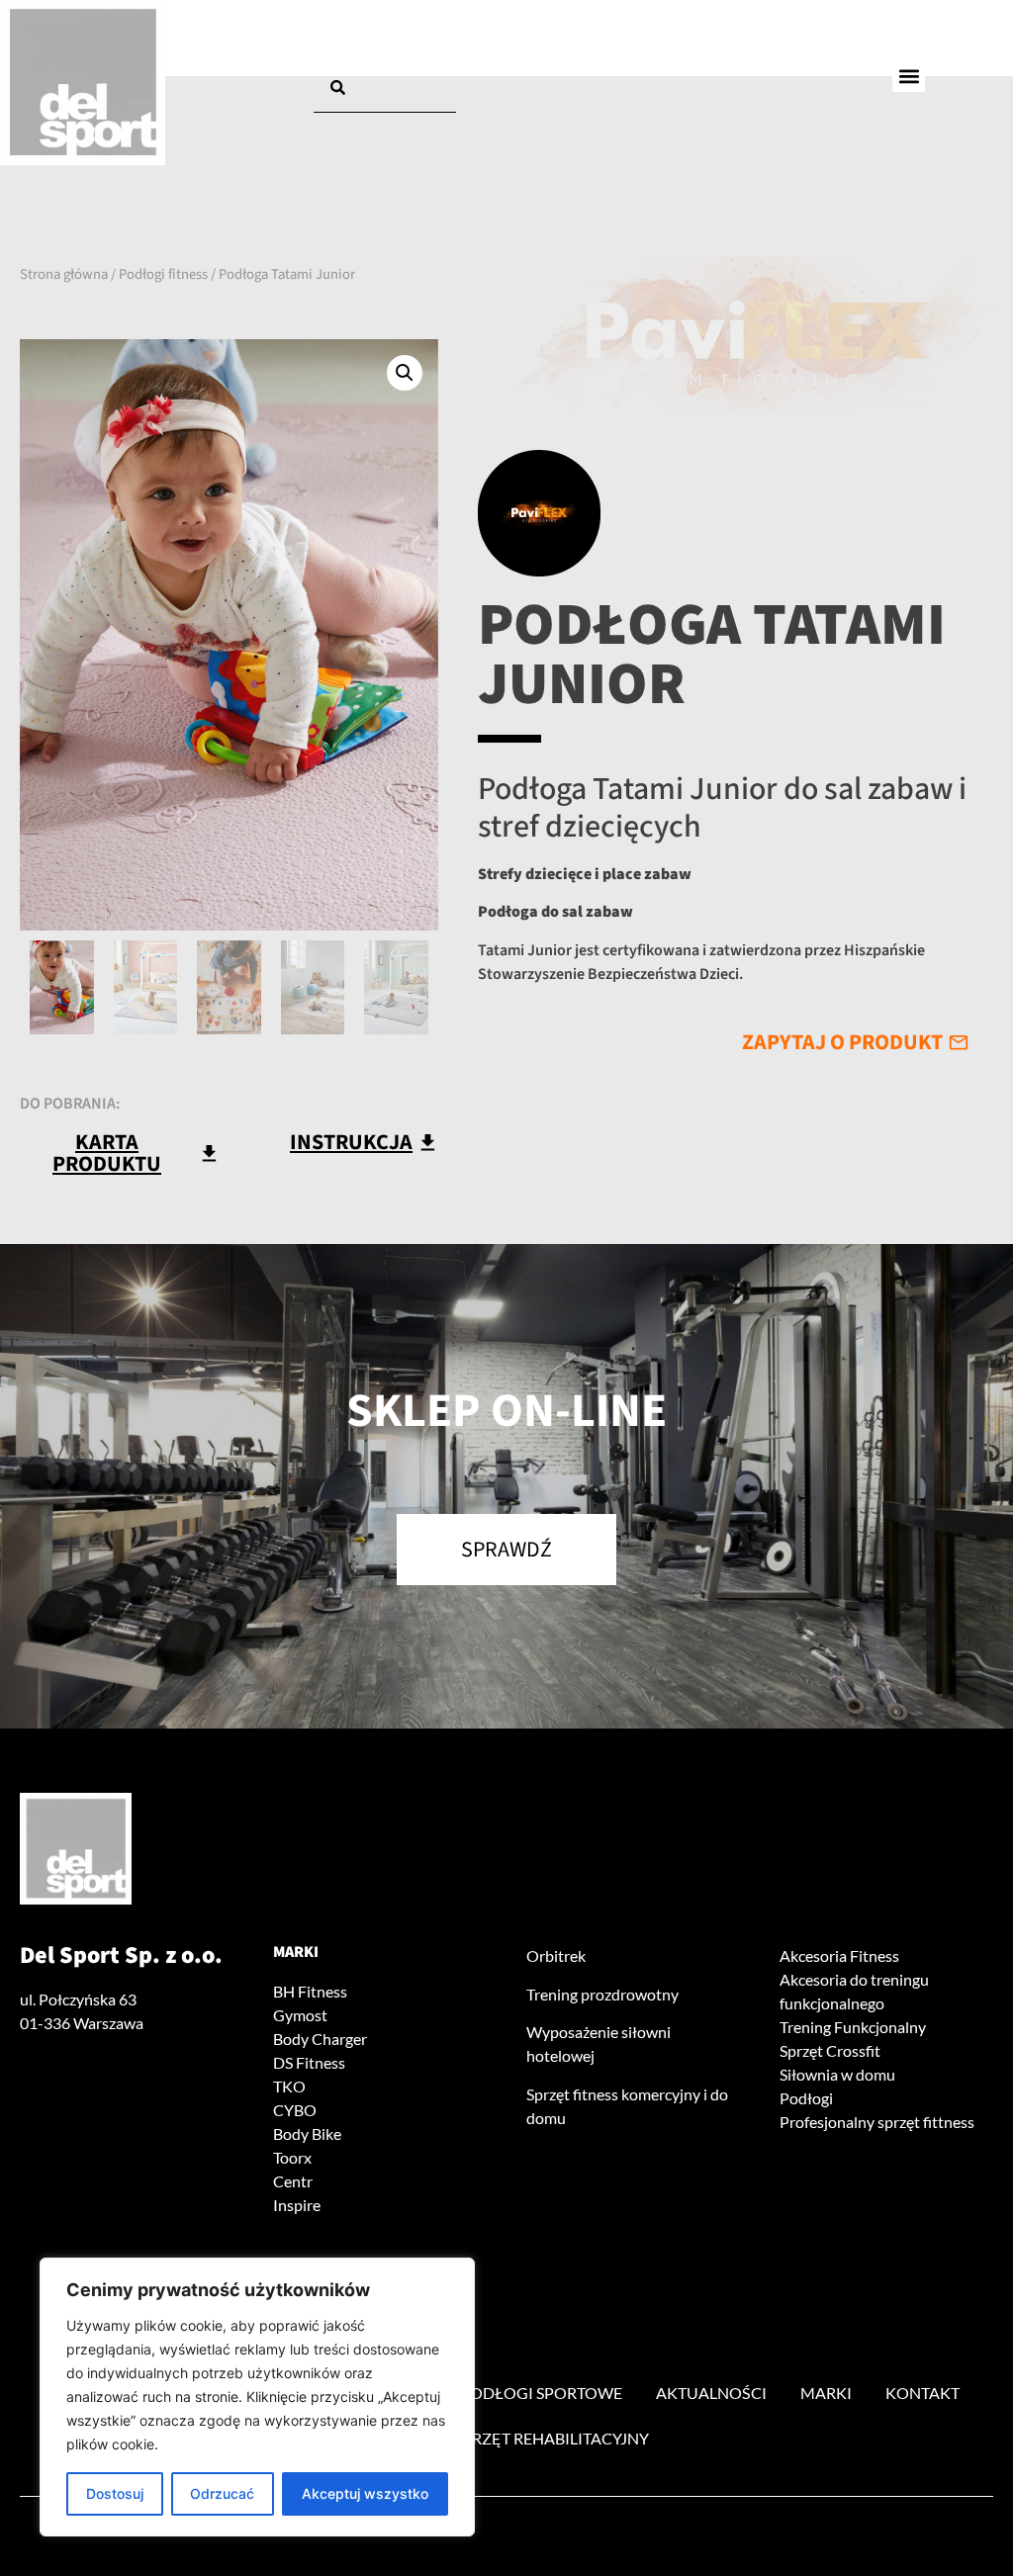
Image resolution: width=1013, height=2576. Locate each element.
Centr (293, 2181)
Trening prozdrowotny (602, 1994)
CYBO (295, 2110)
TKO (289, 2086)
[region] (257, 2397)
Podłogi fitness (163, 274)
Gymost (300, 2015)
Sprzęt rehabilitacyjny (552, 2438)
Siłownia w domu (837, 2074)
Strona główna (64, 274)
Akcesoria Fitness (839, 1955)
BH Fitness (310, 1991)
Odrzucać (222, 2493)
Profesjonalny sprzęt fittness (877, 2122)
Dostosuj (115, 2493)
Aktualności (711, 2393)
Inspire (297, 2205)
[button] (909, 76)
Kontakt (922, 2393)
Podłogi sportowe (541, 2393)
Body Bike (307, 2133)
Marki (296, 1952)
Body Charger (320, 2039)
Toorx (292, 2157)
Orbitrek (556, 1955)
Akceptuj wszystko (365, 2493)
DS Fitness (309, 2062)
